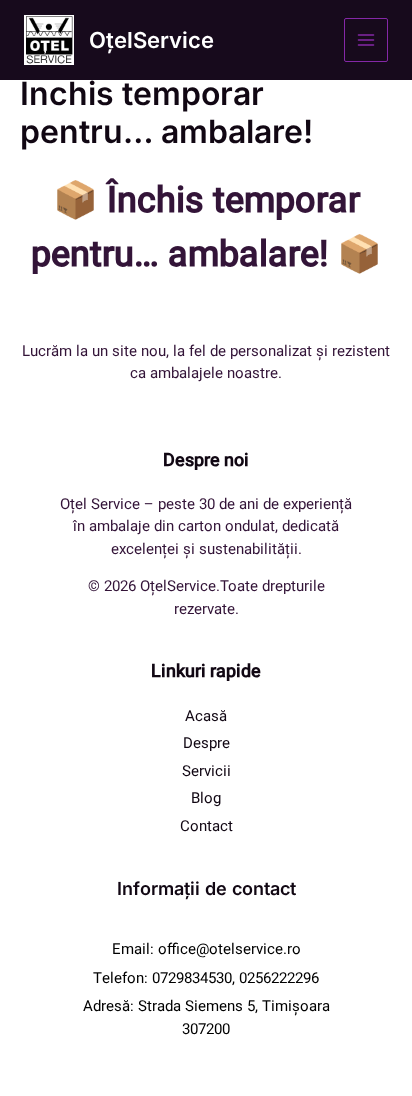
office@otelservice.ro (229, 949)
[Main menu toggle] (366, 40)
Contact (206, 826)
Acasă (206, 716)
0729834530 (192, 978)
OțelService (151, 40)
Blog (206, 798)
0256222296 (279, 978)
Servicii (206, 771)
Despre (206, 743)
